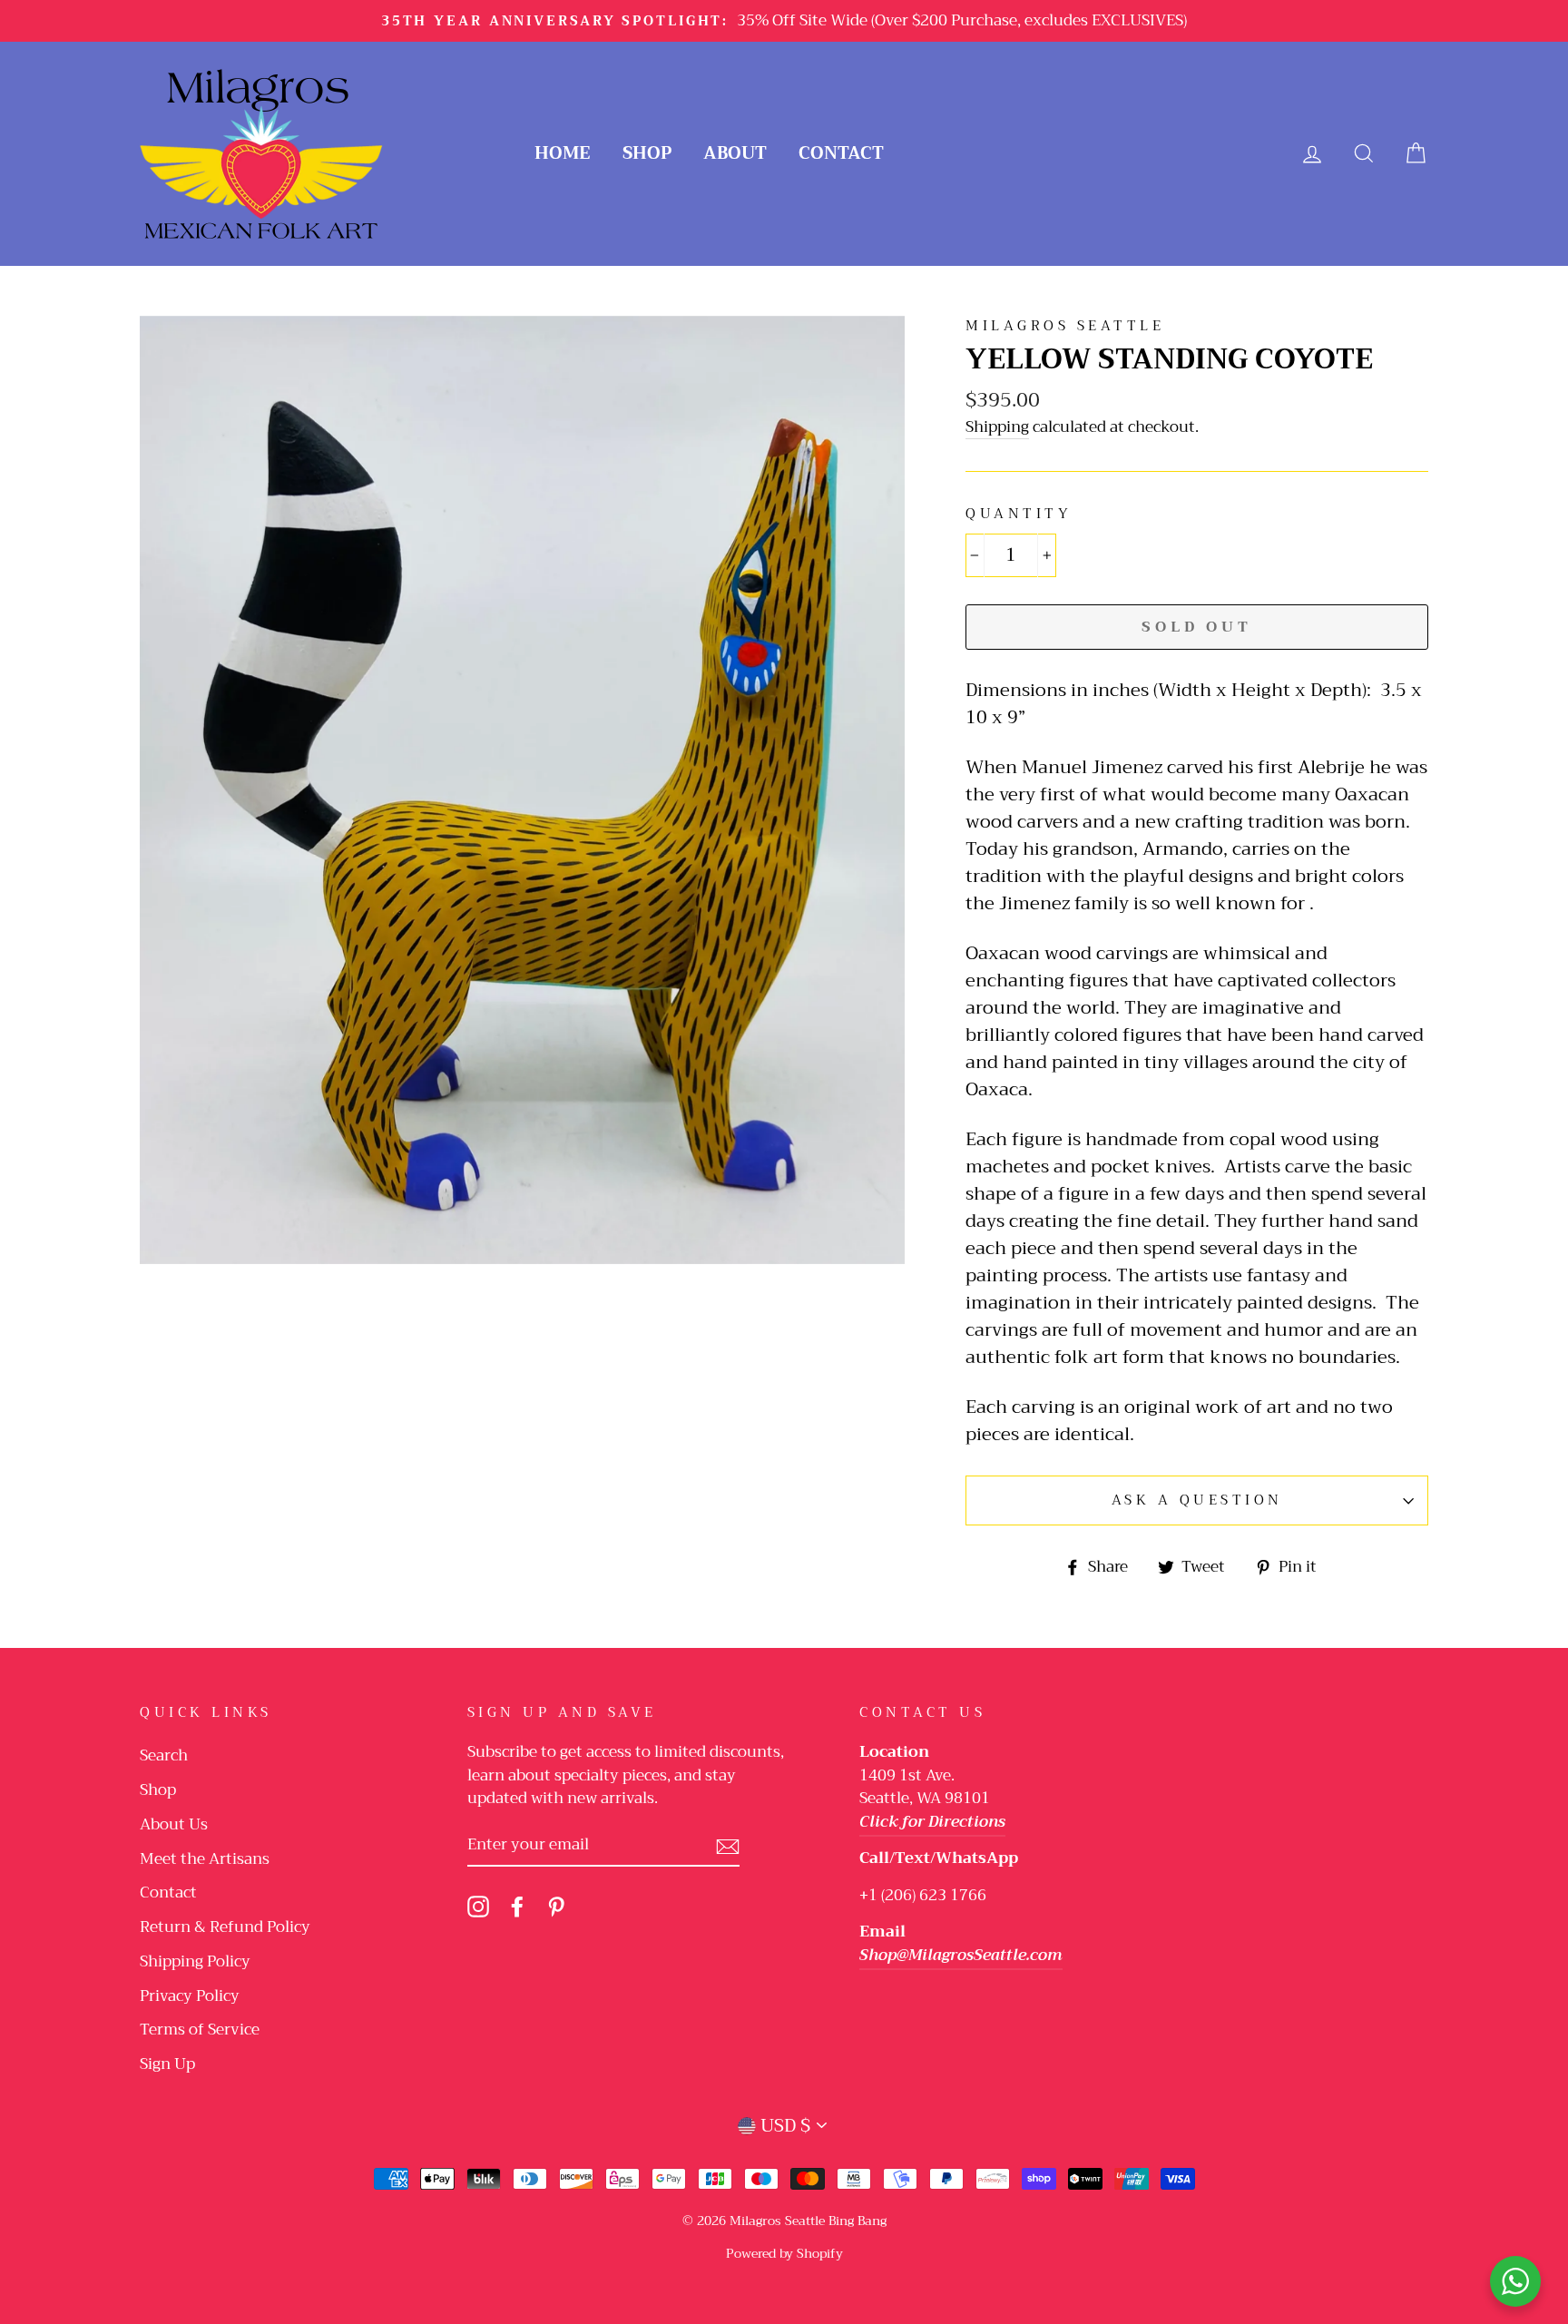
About (735, 153)
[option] (784, 21)
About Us (174, 1824)
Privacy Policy (190, 1996)
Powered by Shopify (784, 2253)
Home (563, 153)
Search (164, 1755)
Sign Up (167, 2064)
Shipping (997, 428)
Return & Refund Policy (225, 1927)
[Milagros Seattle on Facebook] (517, 1906)
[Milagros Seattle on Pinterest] (556, 1906)
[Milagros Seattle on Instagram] (478, 1906)
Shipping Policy (195, 1961)
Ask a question (1197, 1500)
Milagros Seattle (1065, 326)
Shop (647, 153)
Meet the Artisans (205, 1859)
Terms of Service (200, 2030)
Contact (841, 153)
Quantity (1019, 514)
